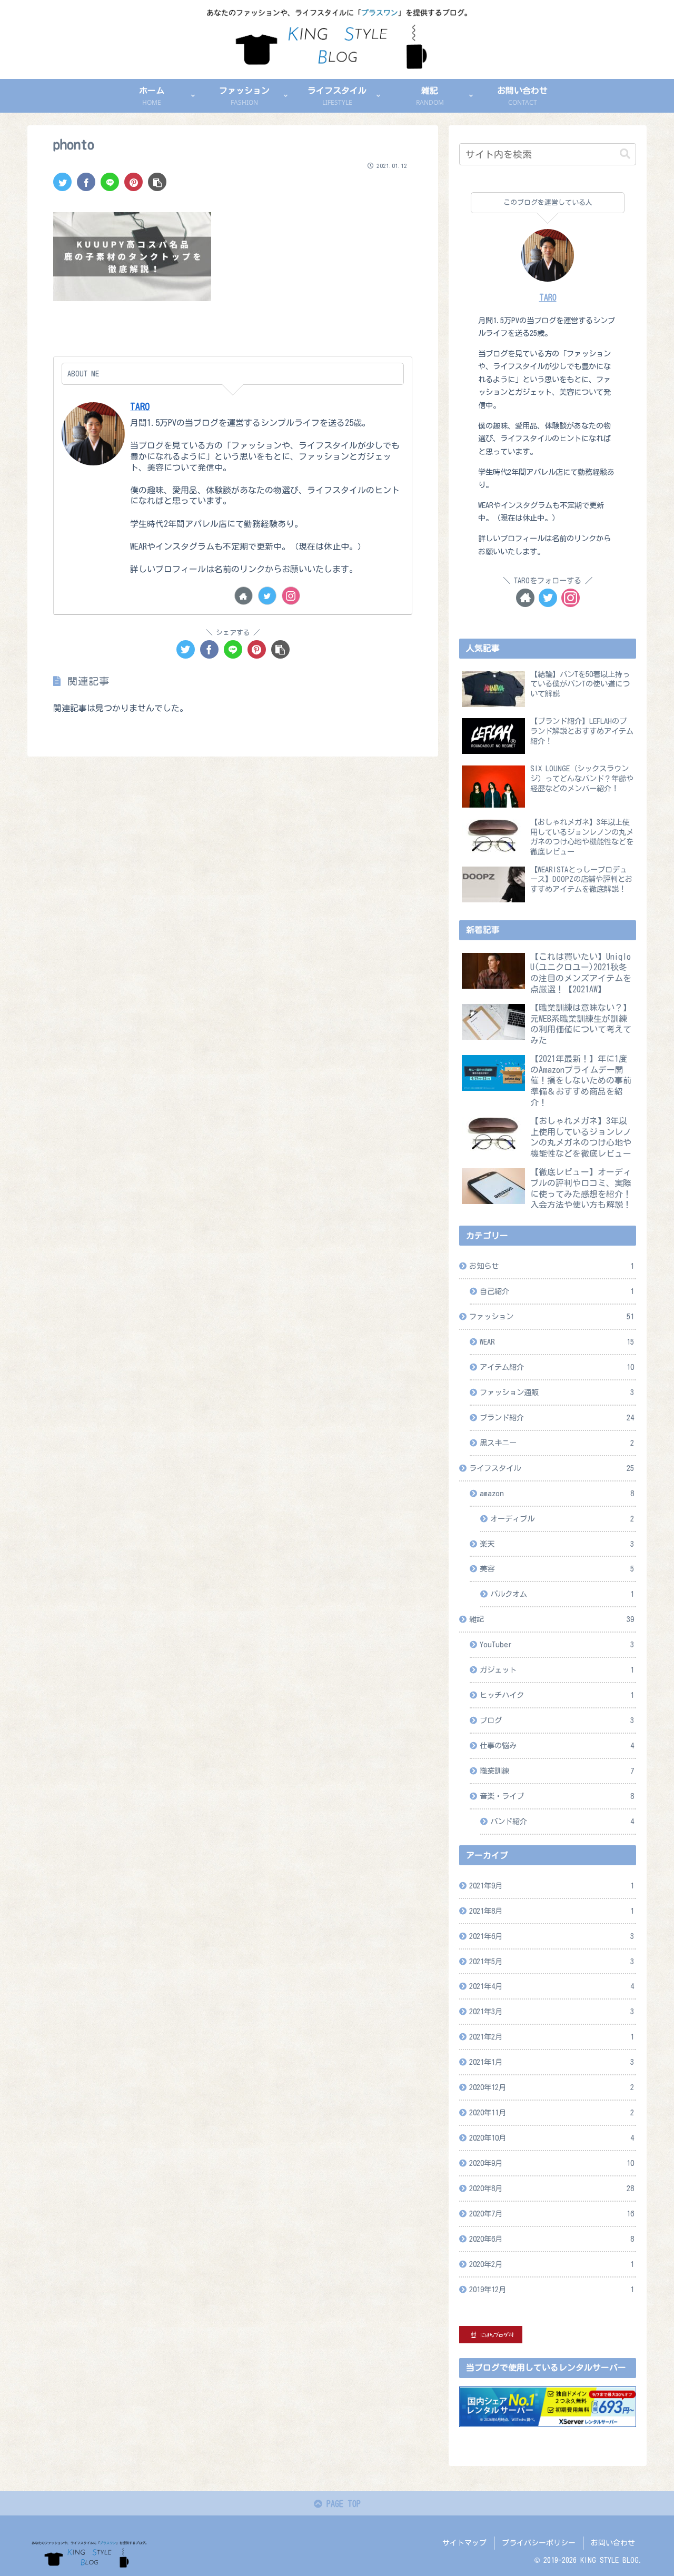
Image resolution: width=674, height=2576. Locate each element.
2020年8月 (552, 2188)
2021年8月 (552, 1911)
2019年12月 (552, 2289)
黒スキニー (557, 1443)
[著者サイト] (244, 596)
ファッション (552, 1316)
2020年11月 (552, 2112)
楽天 (557, 1544)
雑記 (552, 1619)
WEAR (557, 1342)
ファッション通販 (557, 1392)
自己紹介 (557, 1291)
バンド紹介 (562, 1821)
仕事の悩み (557, 1745)
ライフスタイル (552, 1468)
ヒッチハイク (557, 1695)
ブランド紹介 (557, 1418)
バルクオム (562, 1594)
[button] (625, 154)
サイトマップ (464, 2543)
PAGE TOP (341, 2504)
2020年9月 (552, 2163)
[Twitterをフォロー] (267, 596)
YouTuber (557, 1644)
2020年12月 (552, 2087)
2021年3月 (552, 2011)
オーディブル (562, 1519)
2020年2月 (552, 2264)
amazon (557, 1493)
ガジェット (557, 1670)
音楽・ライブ (557, 1796)
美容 (557, 1569)
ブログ (557, 1720)
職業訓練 (557, 1771)
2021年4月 (552, 1986)
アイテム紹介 (557, 1367)
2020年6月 (552, 2239)
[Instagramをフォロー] (291, 596)
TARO (140, 407)
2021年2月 (552, 2037)
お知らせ (552, 1266)
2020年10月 (552, 2138)
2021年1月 (552, 2062)
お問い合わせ (613, 2543)
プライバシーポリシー (539, 2543)
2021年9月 (552, 1886)
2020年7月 (552, 2214)
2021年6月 (552, 1936)
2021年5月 (552, 1961)
